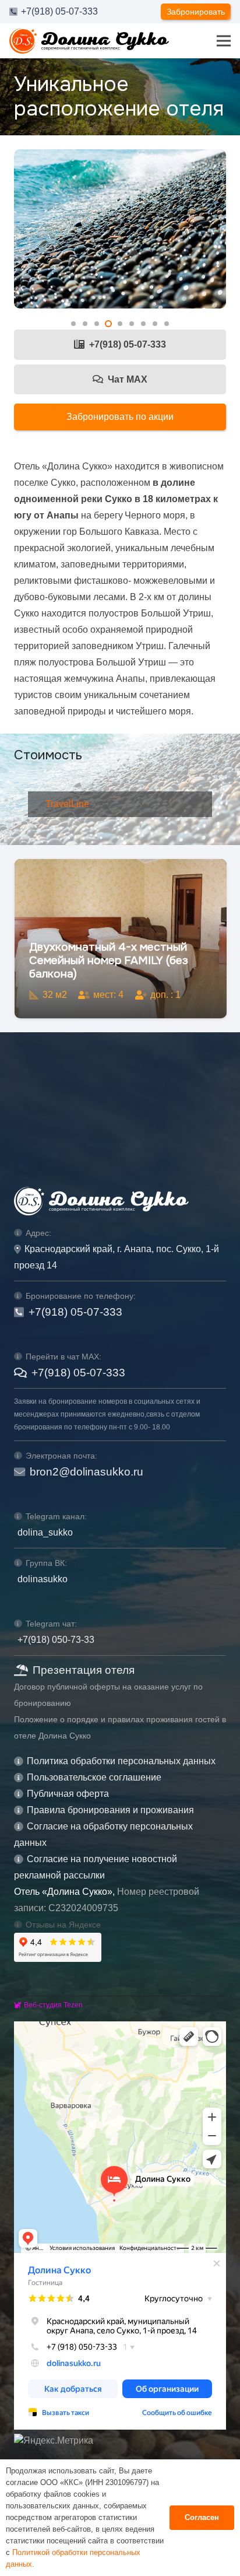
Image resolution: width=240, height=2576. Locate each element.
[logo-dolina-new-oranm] (89, 41)
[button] (73, 324)
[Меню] (224, 41)
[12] (120, 229)
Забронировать (196, 12)
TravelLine (67, 804)
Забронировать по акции (120, 417)
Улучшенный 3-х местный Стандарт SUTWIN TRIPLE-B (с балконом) (114, 960)
